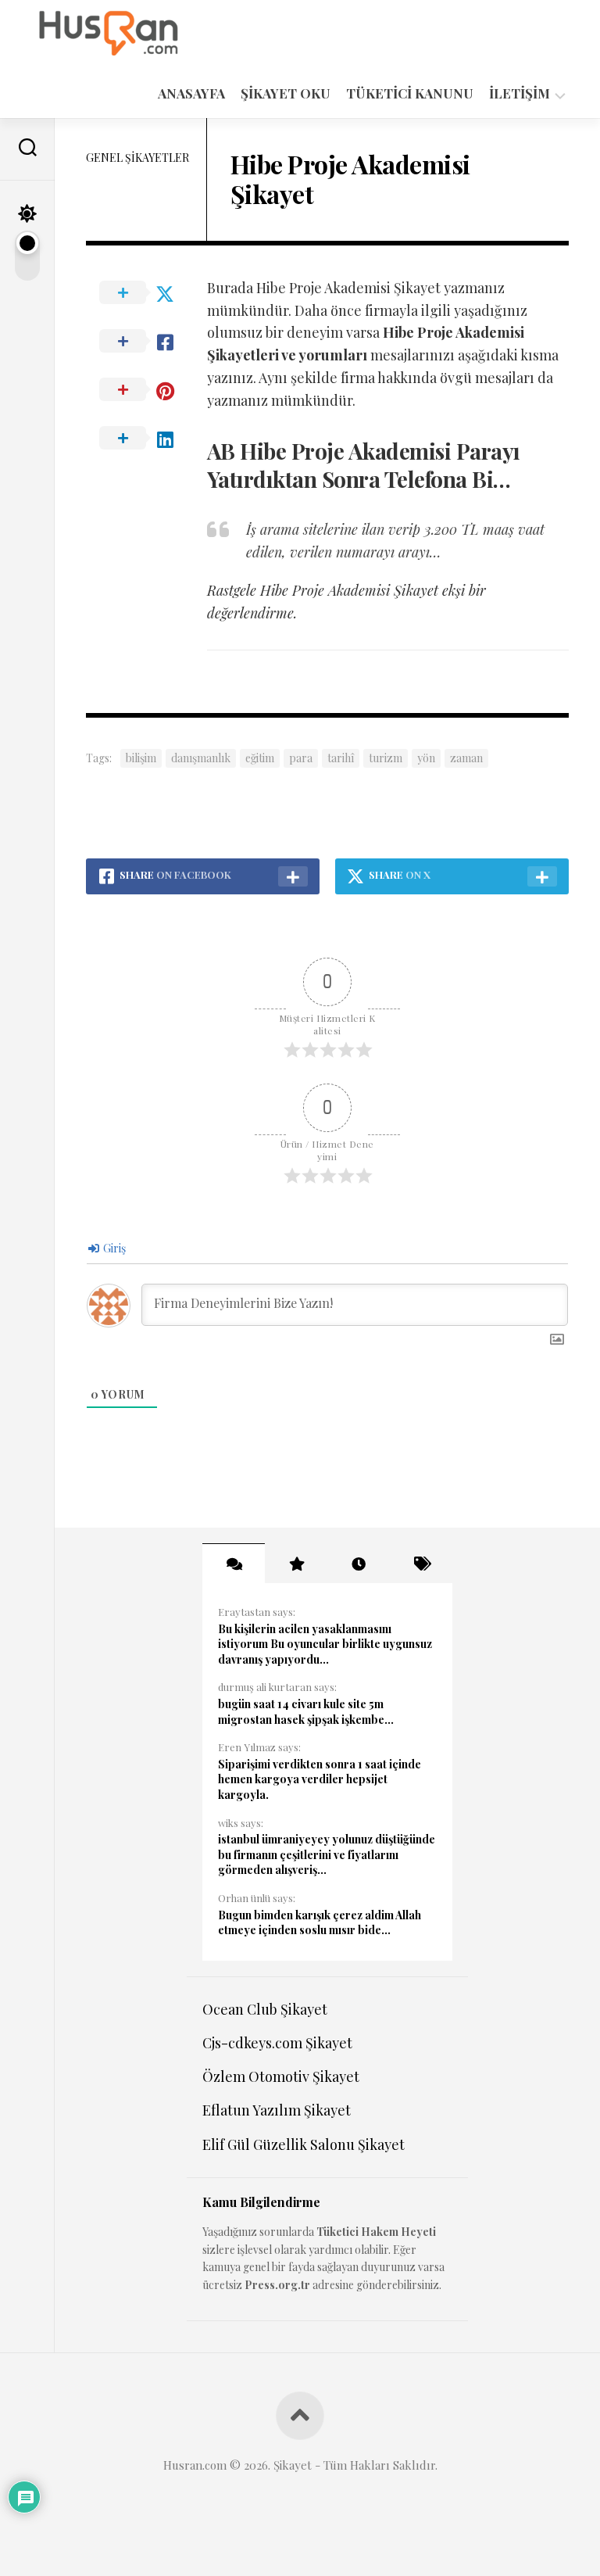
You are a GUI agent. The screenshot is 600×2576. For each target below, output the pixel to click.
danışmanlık (201, 758)
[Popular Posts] (296, 1564)
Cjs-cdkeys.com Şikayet (277, 2043)
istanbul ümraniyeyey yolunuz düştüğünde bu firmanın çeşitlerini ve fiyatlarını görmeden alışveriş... (327, 1854)
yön (426, 758)
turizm (386, 758)
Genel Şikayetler (137, 158)
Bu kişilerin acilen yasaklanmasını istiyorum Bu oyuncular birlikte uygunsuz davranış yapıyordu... (325, 1644)
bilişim (141, 758)
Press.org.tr (277, 2285)
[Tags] (421, 1564)
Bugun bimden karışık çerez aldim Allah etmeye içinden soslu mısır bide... (320, 1923)
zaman (466, 758)
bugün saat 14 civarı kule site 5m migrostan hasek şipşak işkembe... (306, 1712)
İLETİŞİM (520, 93)
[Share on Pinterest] (146, 390)
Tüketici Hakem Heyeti (376, 2232)
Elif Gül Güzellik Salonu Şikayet (304, 2144)
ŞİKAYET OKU (286, 93)
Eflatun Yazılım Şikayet (277, 2110)
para (301, 758)
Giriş (113, 1248)
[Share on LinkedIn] (146, 439)
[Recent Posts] (359, 1564)
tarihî (341, 758)
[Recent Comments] (234, 1564)
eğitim (260, 758)
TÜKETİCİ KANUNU (410, 93)
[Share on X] (146, 293)
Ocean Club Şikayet (265, 2009)
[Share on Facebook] (146, 342)
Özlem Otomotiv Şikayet (281, 2076)
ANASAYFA (191, 93)
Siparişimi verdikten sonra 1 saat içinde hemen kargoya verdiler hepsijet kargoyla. (320, 1779)
